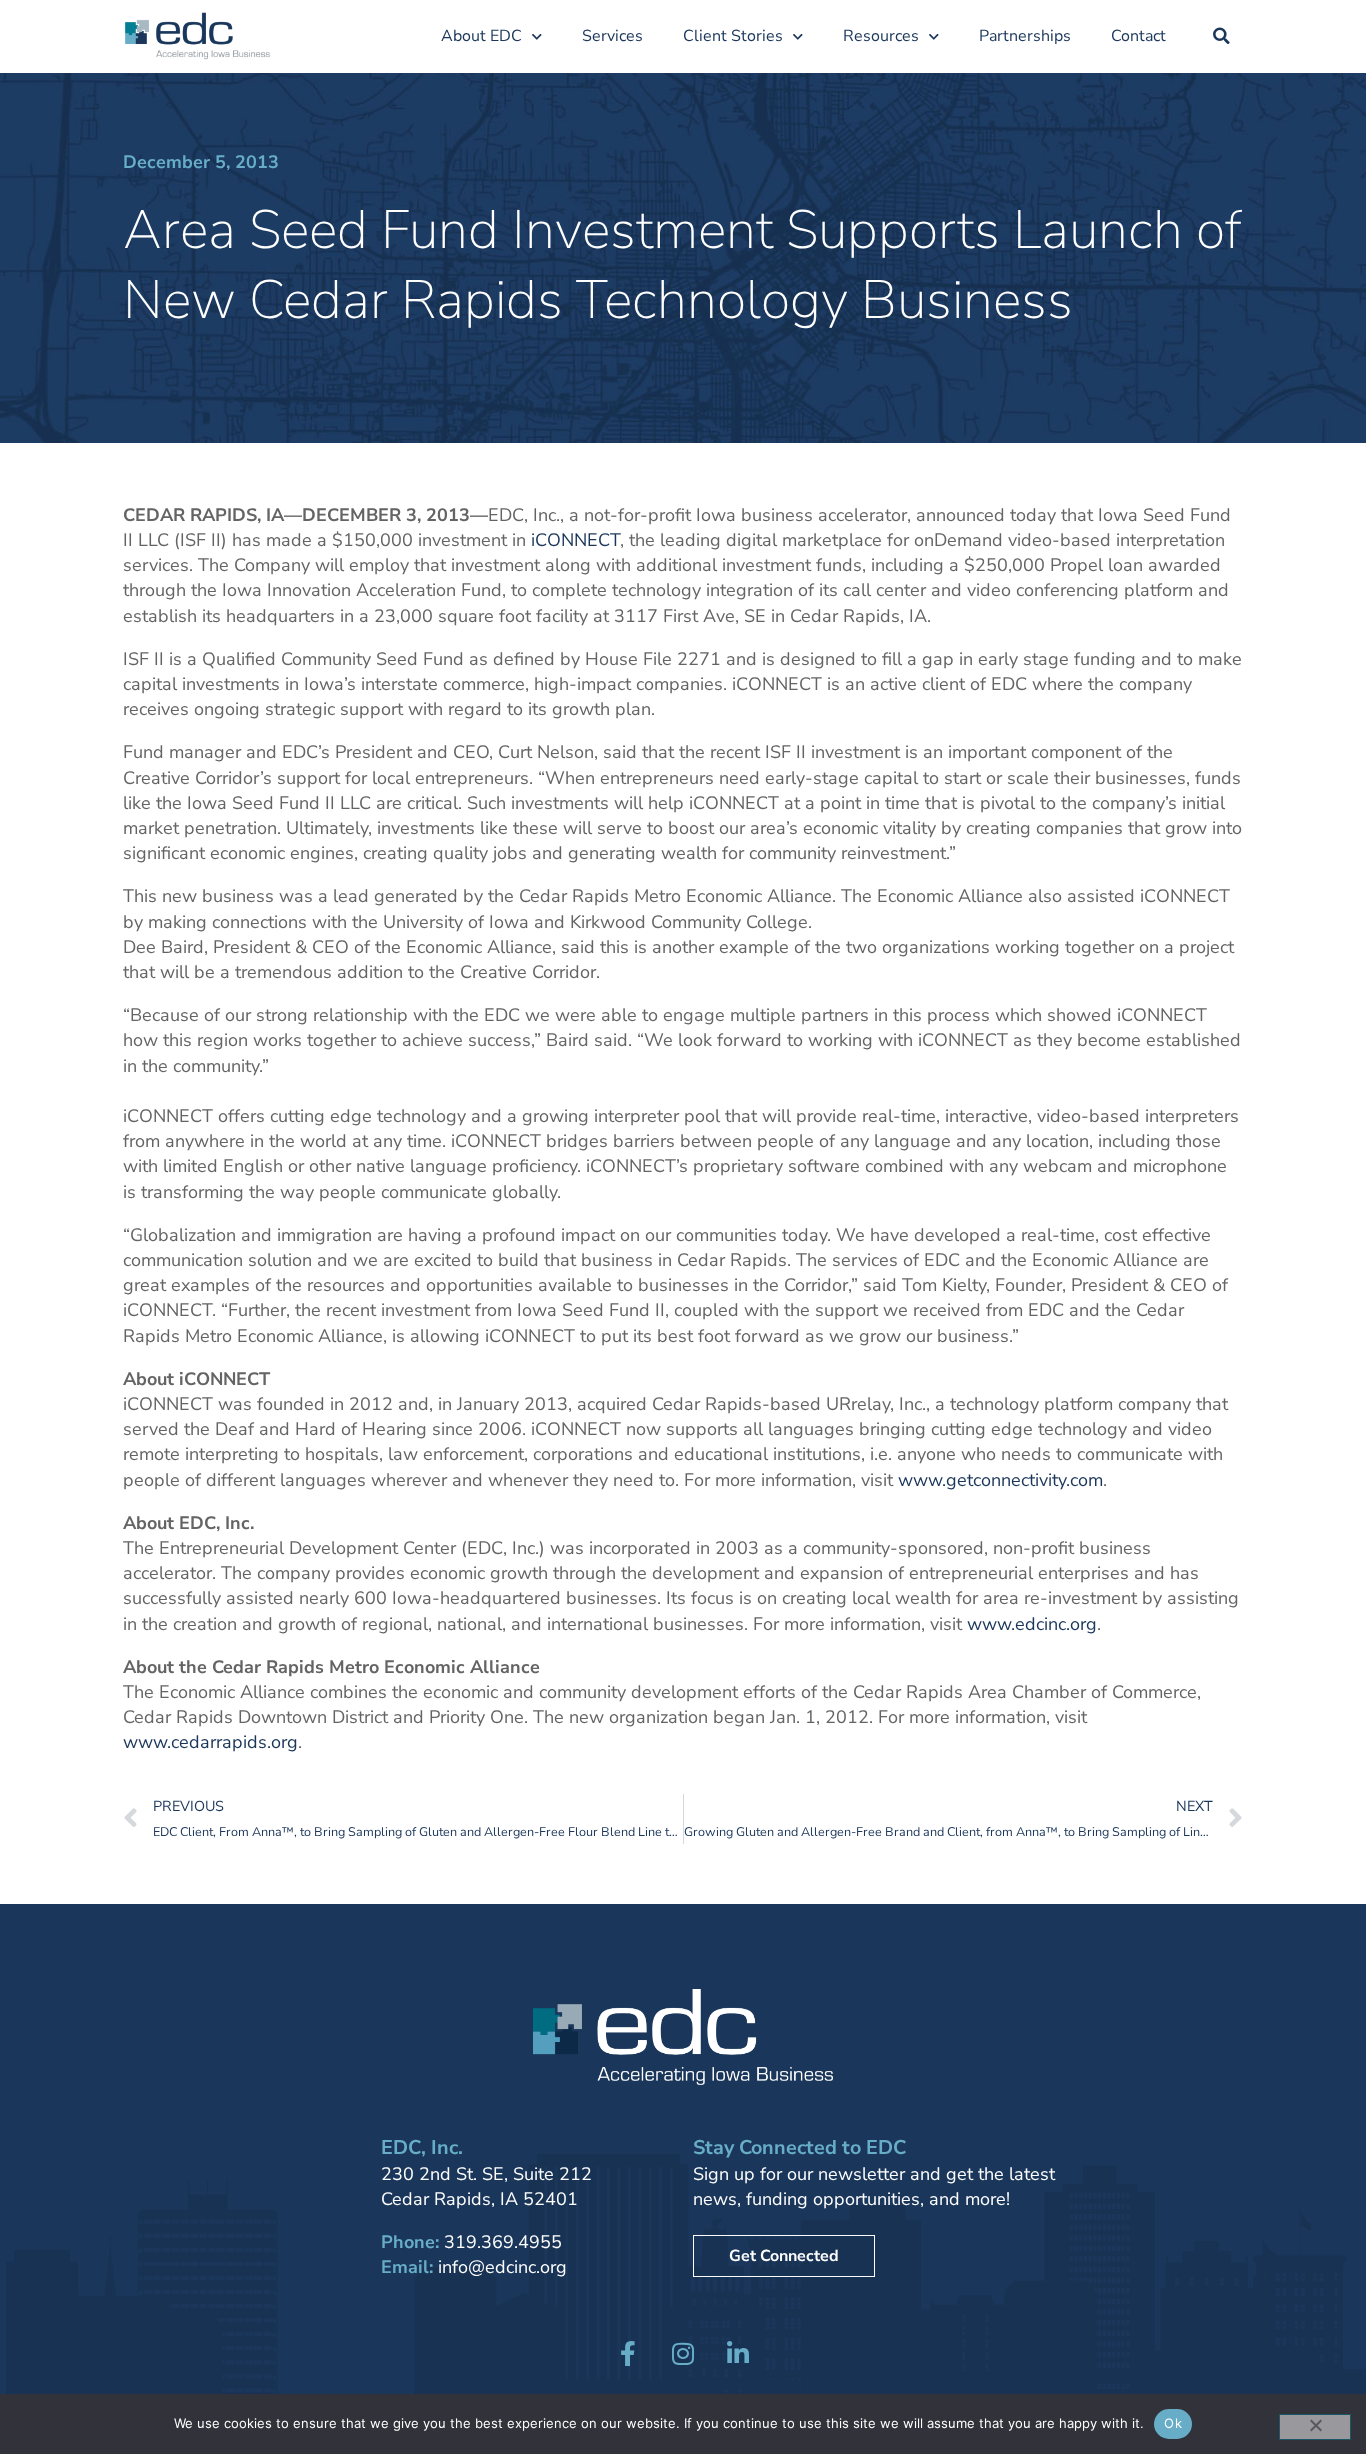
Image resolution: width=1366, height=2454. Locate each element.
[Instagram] (683, 2353)
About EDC (481, 36)
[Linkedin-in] (738, 2353)
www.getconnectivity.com (1000, 1480)
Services (612, 36)
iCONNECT (575, 540)
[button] (1222, 36)
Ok (1173, 2423)
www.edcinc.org (1032, 1624)
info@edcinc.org (502, 2267)
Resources (881, 36)
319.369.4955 (503, 2242)
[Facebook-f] (628, 2353)
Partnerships (1025, 36)
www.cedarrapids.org (210, 1742)
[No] (1315, 2427)
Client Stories (733, 36)
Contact (1138, 36)
